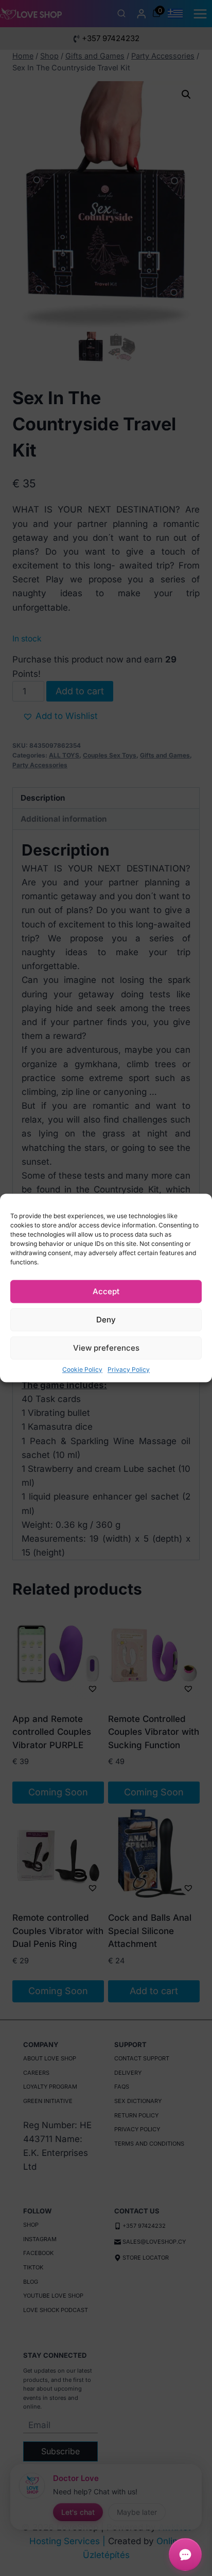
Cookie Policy (82, 1369)
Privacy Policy (129, 1369)
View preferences (106, 1348)
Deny (106, 1320)
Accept (106, 1291)
